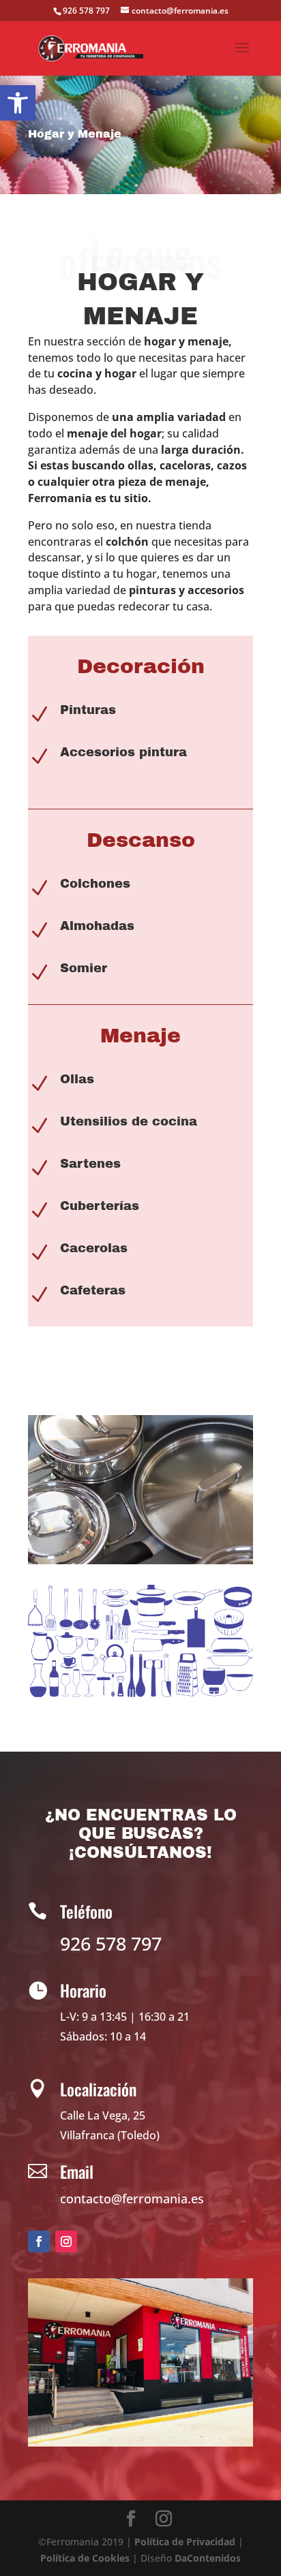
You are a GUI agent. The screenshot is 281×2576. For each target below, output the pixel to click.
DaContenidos (208, 2558)
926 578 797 (86, 11)
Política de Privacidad (185, 2542)
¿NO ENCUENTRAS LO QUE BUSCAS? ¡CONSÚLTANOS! (141, 1834)
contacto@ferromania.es (132, 2199)
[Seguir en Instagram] (66, 2241)
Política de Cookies (85, 2558)
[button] (18, 103)
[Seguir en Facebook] (39, 2241)
